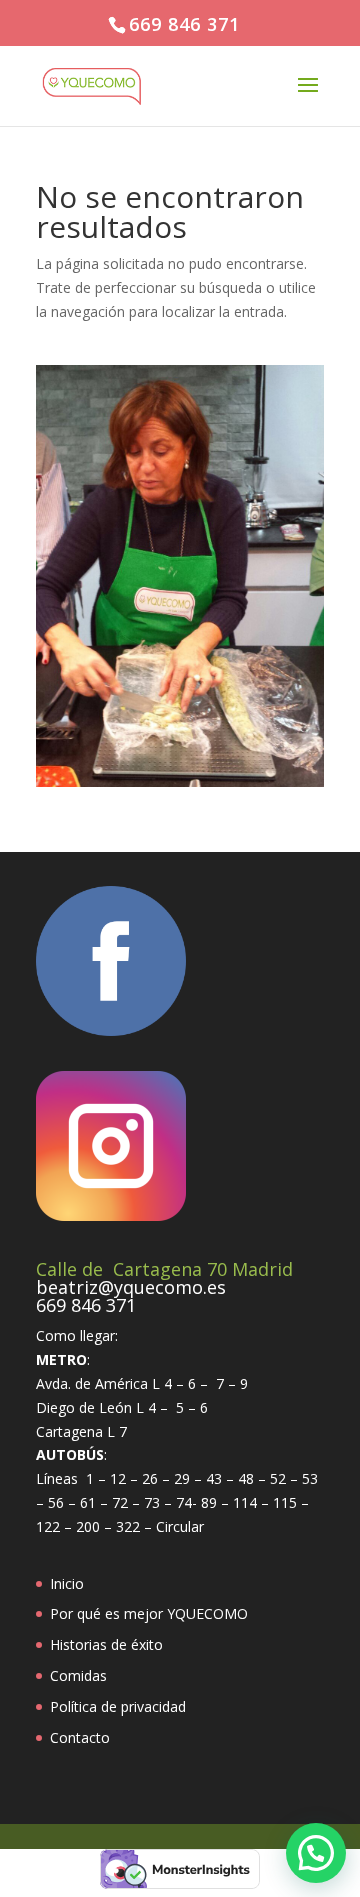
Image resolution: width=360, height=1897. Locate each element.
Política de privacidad (118, 1706)
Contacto (80, 1737)
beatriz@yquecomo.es (131, 1287)
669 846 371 (184, 24)
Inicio (67, 1583)
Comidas (78, 1675)
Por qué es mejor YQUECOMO (149, 1613)
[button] (316, 1853)
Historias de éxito (106, 1644)
